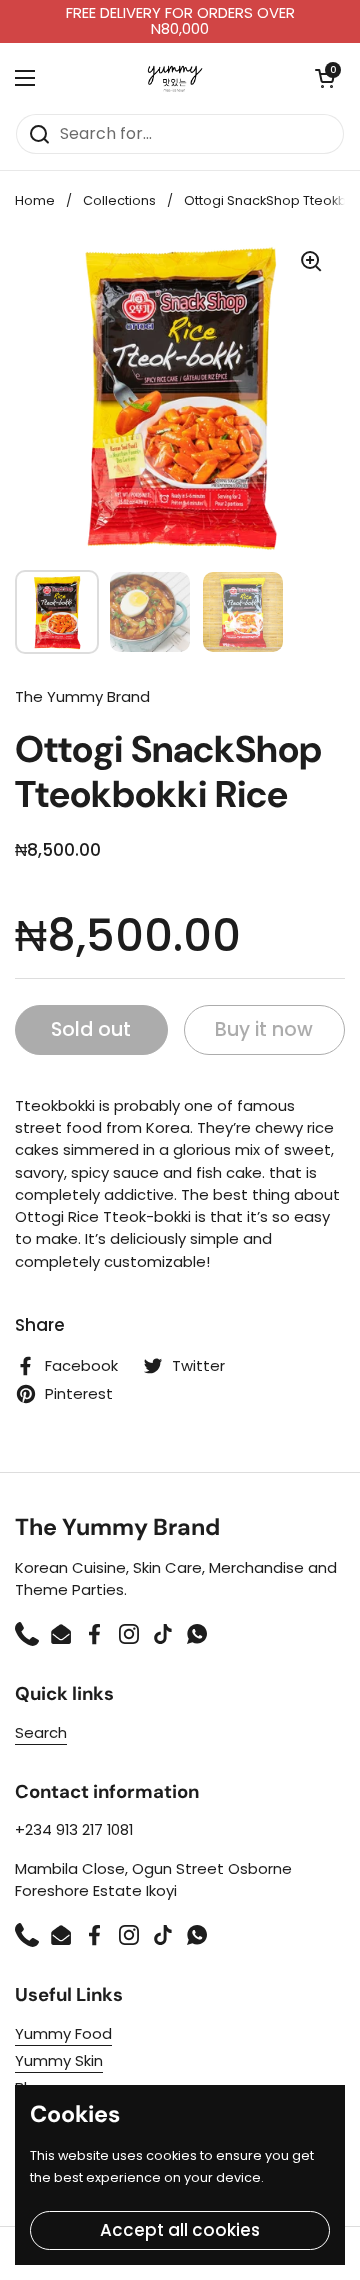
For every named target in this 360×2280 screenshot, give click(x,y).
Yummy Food (63, 2033)
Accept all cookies (180, 2230)
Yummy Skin (59, 2060)
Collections (119, 200)
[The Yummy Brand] (175, 78)
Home (35, 200)
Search (41, 1732)
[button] (325, 78)
